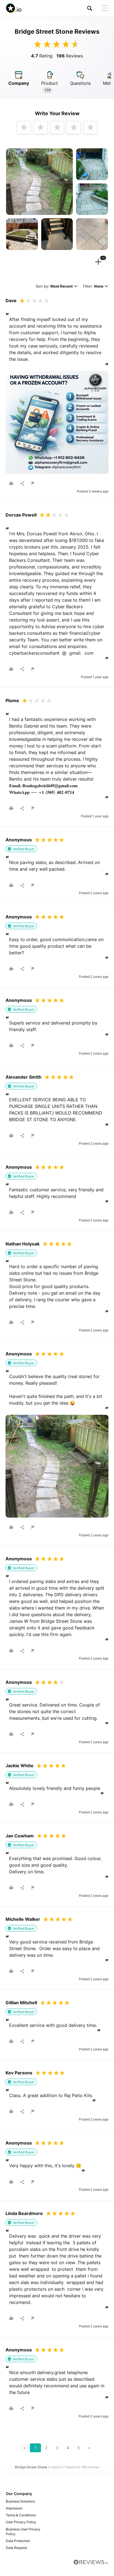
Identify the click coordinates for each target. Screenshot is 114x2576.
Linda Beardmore (24, 2213)
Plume (12, 700)
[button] (90, 8)
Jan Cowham (20, 1836)
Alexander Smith (24, 1077)
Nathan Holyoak (23, 1244)
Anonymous (19, 840)
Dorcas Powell (21, 515)
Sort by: (54, 287)
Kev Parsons (19, 2073)
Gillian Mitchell (21, 2003)
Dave (11, 301)
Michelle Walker (23, 1919)
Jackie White (20, 1766)
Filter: (93, 287)
